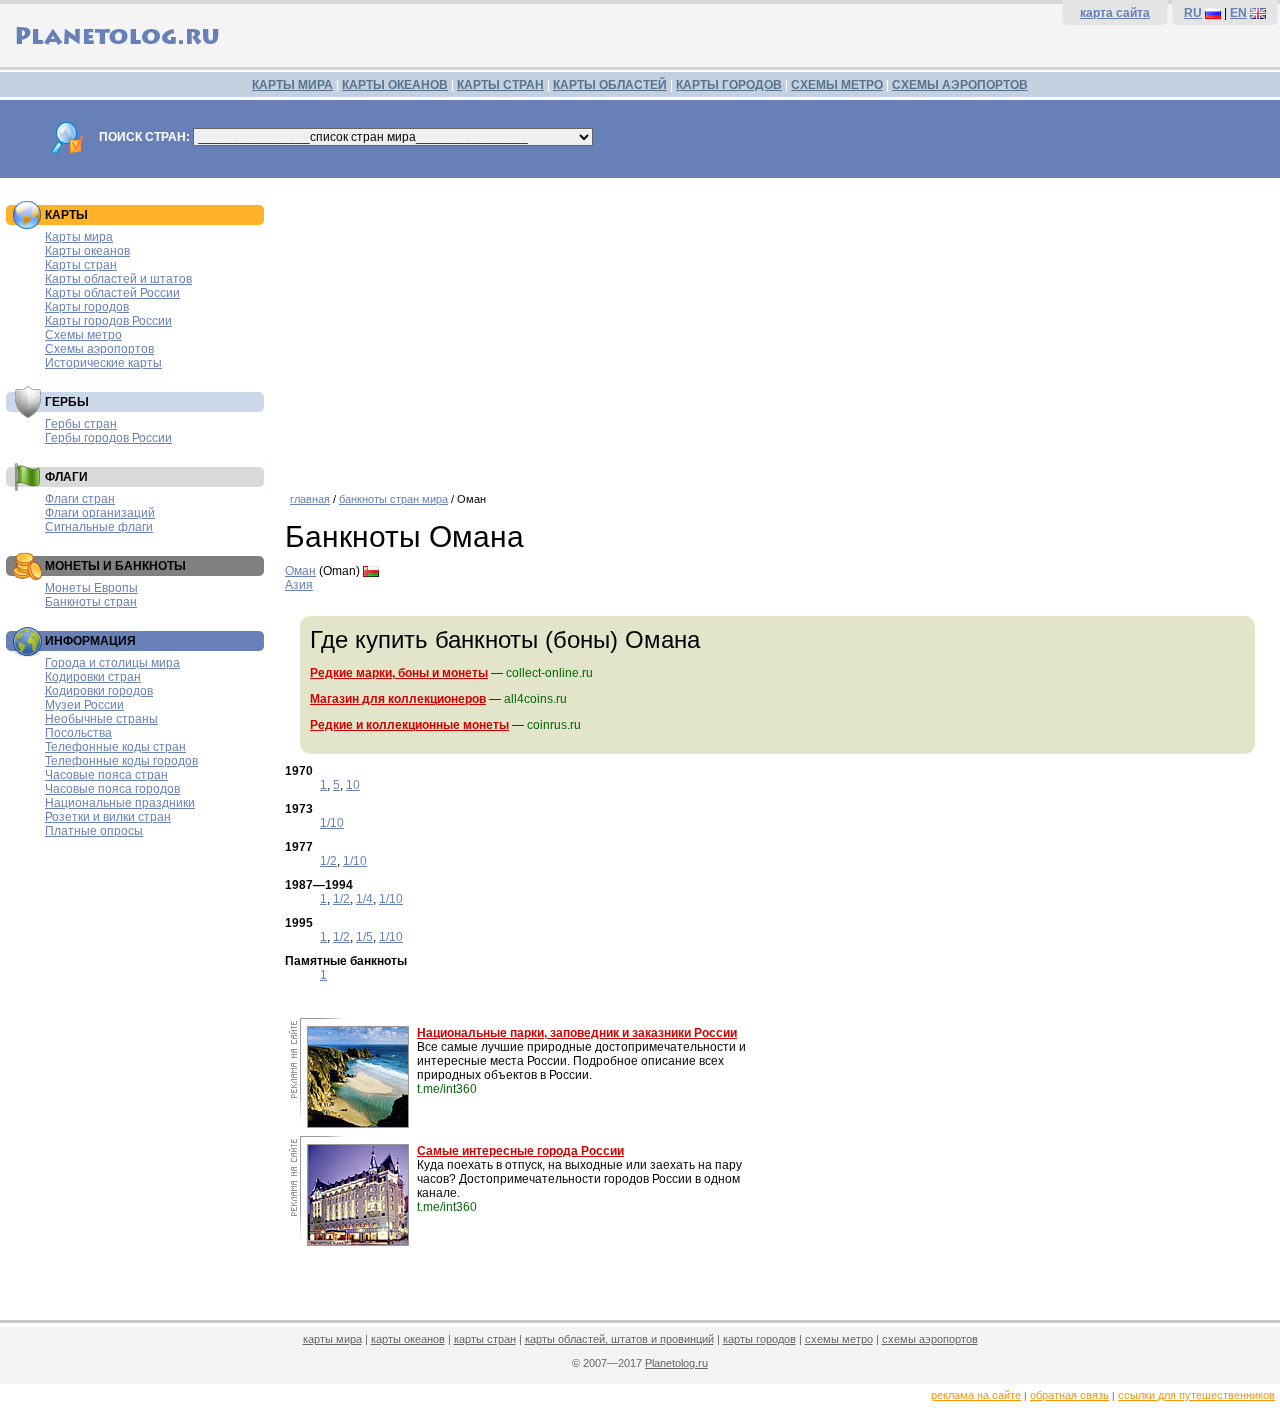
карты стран (485, 1339)
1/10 (332, 823)
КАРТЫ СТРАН (500, 85)
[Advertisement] (777, 328)
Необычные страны (101, 719)
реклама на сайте (976, 1395)
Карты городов (87, 307)
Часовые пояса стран (106, 775)
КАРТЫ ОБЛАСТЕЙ (610, 85)
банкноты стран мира (393, 499)
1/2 (328, 861)
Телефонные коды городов (121, 761)
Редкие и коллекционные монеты (409, 725)
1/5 (364, 937)
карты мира (332, 1339)
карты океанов (408, 1339)
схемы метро (839, 1339)
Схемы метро (83, 335)
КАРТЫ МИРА (292, 85)
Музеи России (84, 705)
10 (353, 785)
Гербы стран (81, 424)
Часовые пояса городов (112, 789)
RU (1193, 13)
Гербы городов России (108, 438)
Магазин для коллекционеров (398, 699)
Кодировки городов (99, 691)
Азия (299, 585)
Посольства (78, 733)
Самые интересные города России (520, 1151)
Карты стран (81, 265)
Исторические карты (103, 363)
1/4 (364, 899)
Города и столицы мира (112, 663)
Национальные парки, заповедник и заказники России (577, 1033)
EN (1238, 13)
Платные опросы (94, 831)
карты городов (759, 1339)
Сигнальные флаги (99, 527)
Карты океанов (87, 251)
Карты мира (79, 237)
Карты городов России (108, 321)
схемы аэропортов (930, 1339)
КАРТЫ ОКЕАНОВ (395, 85)
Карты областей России (112, 293)
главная (310, 499)
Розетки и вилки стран (108, 817)
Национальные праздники (120, 803)
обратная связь (1069, 1395)
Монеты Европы (91, 588)
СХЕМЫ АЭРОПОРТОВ (960, 85)
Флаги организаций (100, 513)
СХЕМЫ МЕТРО (837, 85)
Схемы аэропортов (99, 349)
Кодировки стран (93, 677)
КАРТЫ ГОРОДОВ (729, 85)
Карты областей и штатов (118, 279)
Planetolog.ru (676, 1363)
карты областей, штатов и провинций (619, 1339)
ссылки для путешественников (1196, 1395)
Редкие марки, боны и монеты (399, 673)
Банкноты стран (91, 602)
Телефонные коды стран (115, 747)
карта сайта (1115, 13)
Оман (300, 571)
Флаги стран (80, 499)
